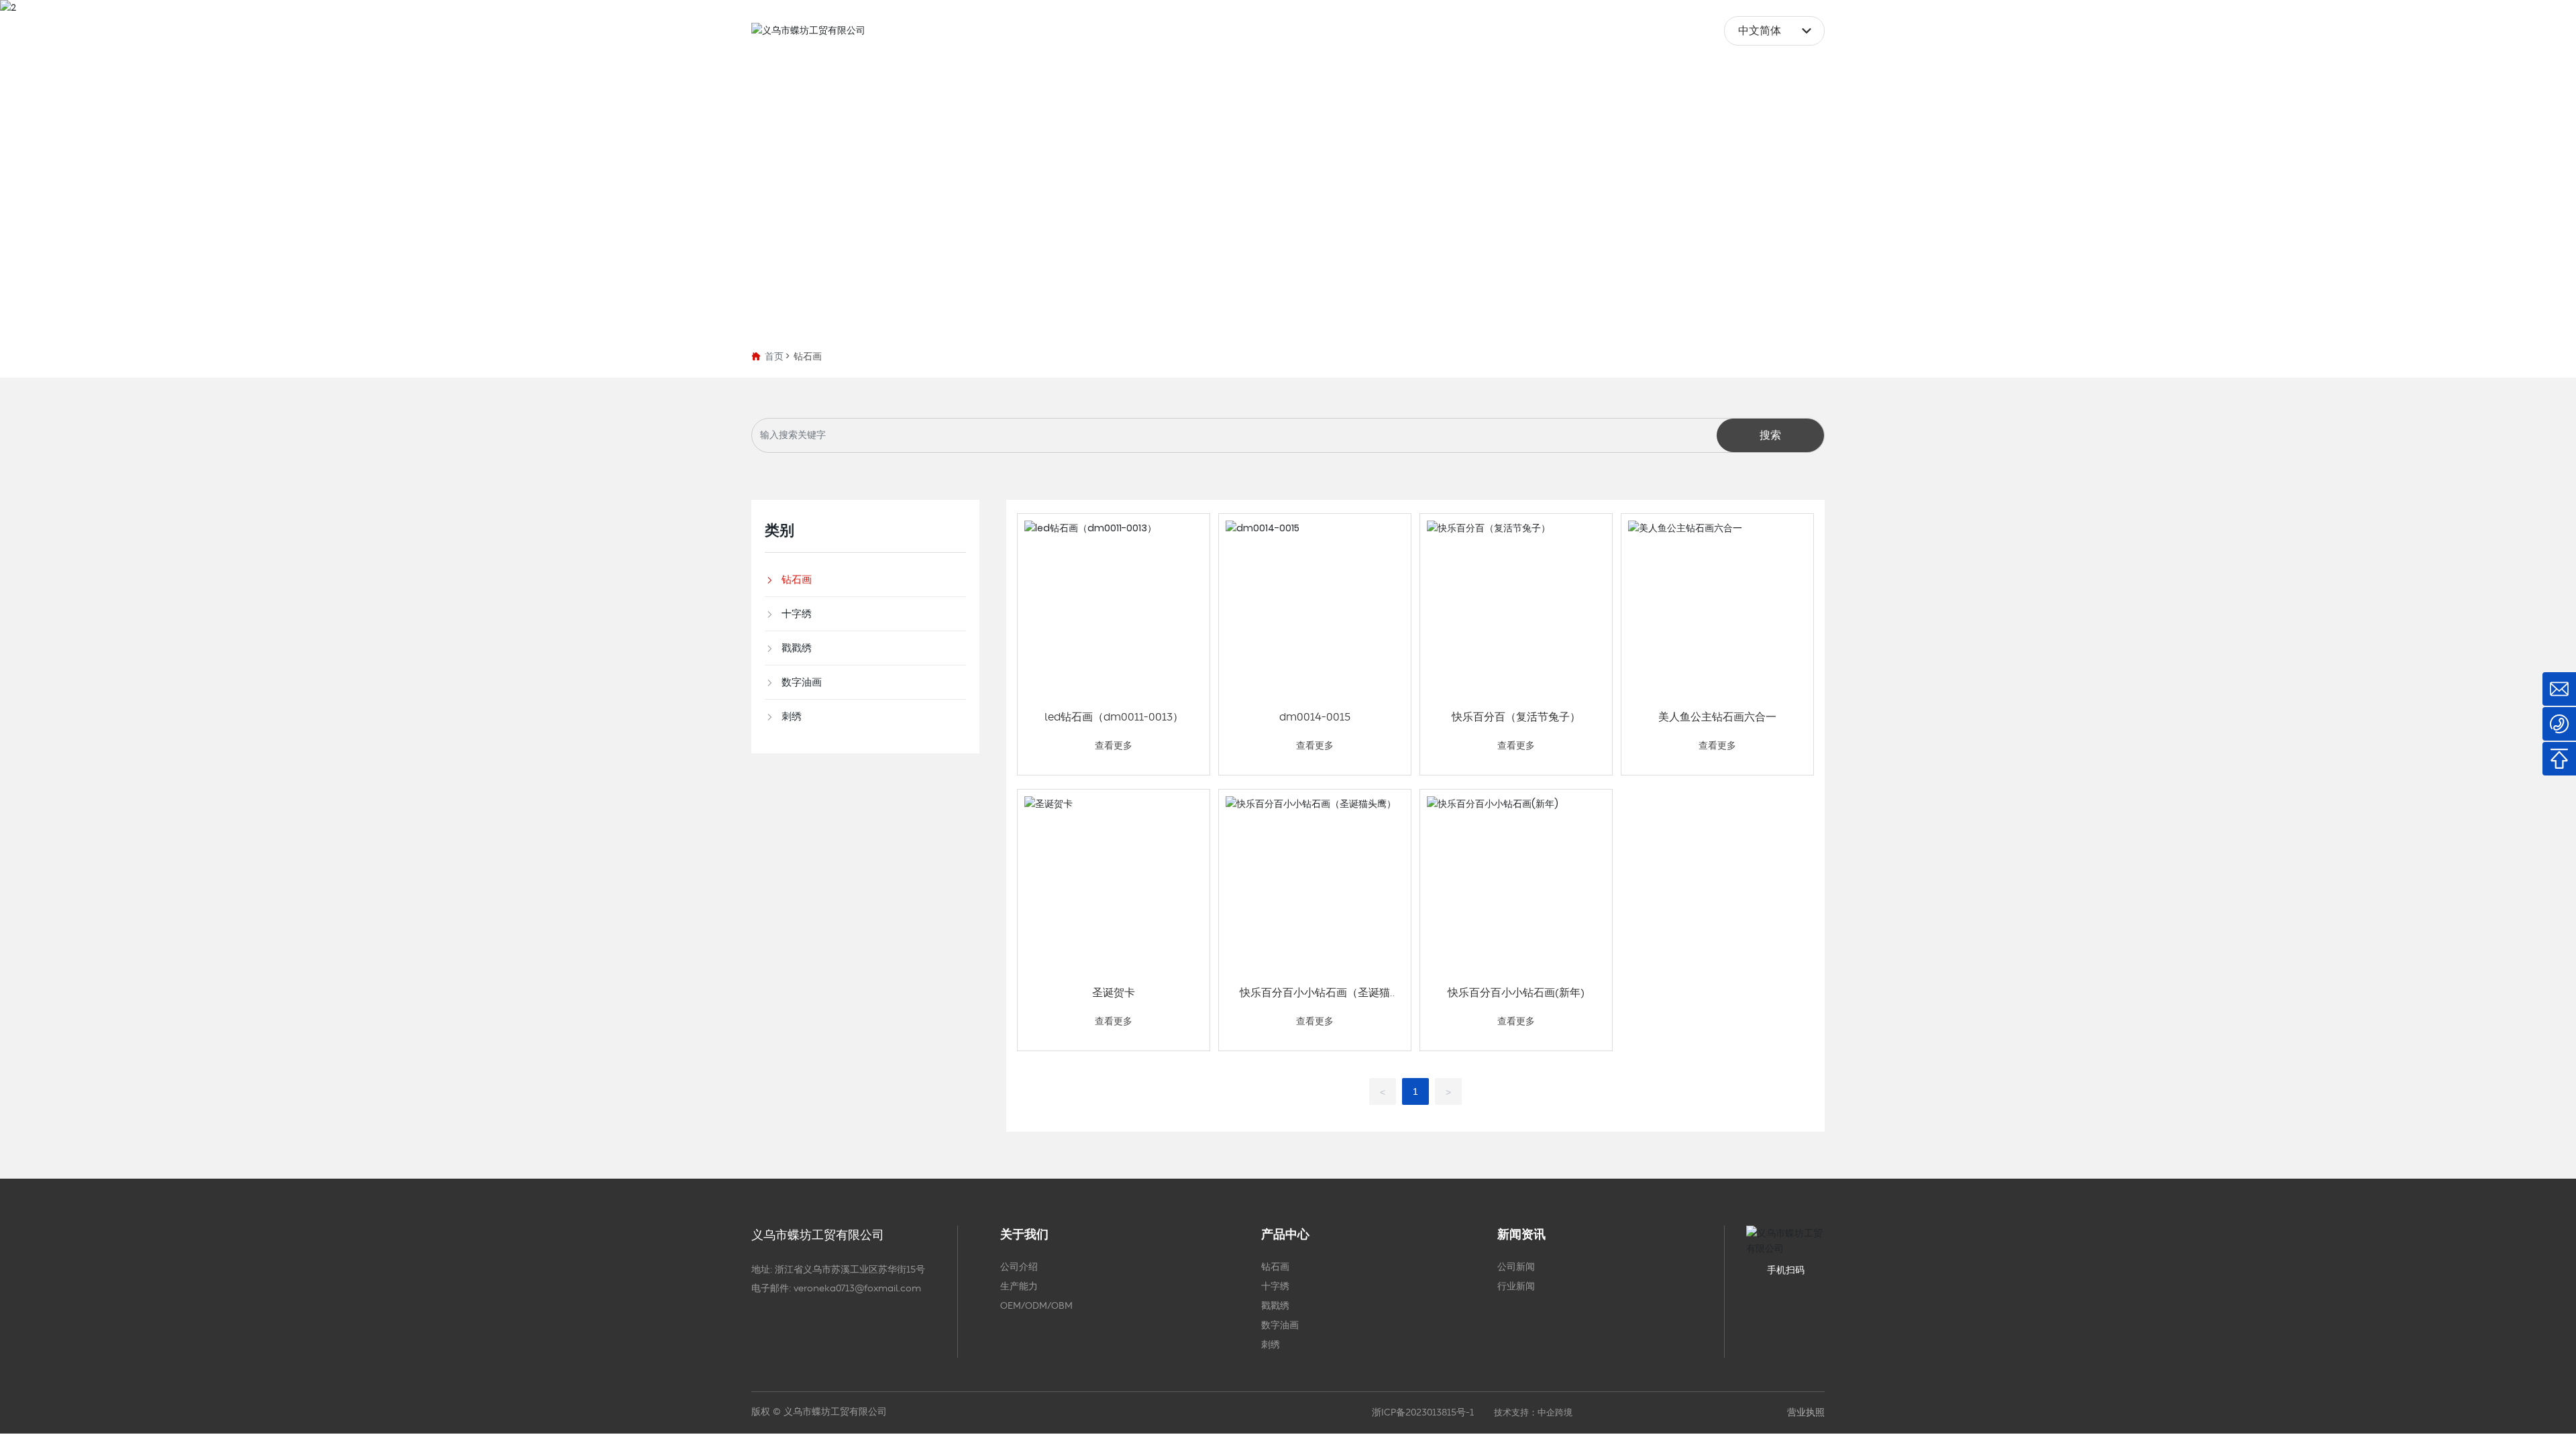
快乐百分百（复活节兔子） (1516, 717)
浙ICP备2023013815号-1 (1423, 1413)
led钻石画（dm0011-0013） (1114, 717)
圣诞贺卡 (1114, 993)
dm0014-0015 (1315, 717)
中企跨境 (1555, 1413)
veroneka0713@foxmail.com (857, 1289)
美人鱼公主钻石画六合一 (1717, 717)
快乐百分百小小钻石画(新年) (1516, 993)
